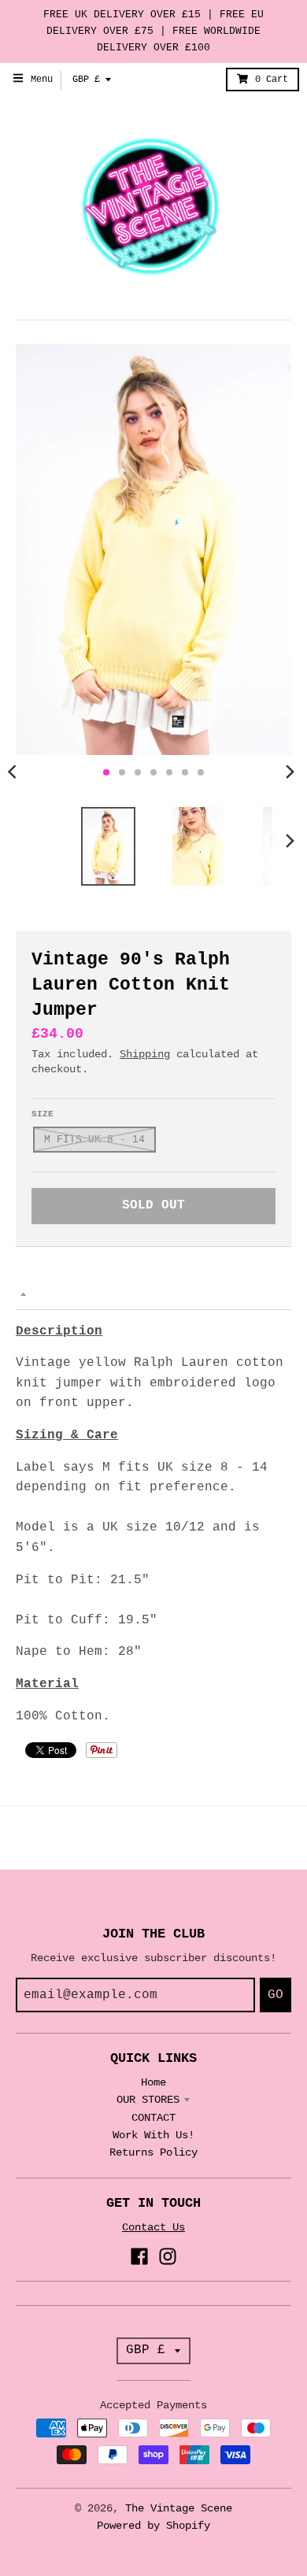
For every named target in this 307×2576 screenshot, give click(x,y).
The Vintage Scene (179, 2508)
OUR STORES (148, 2100)
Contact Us (153, 2227)
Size (43, 1114)
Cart (272, 80)
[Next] (290, 772)
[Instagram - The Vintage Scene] (168, 2256)
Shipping (145, 1054)
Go (276, 1995)
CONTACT (153, 2118)
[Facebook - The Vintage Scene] (139, 2256)
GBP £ (86, 80)
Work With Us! (153, 2135)
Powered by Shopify (153, 2526)
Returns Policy (153, 2152)
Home (153, 2082)
